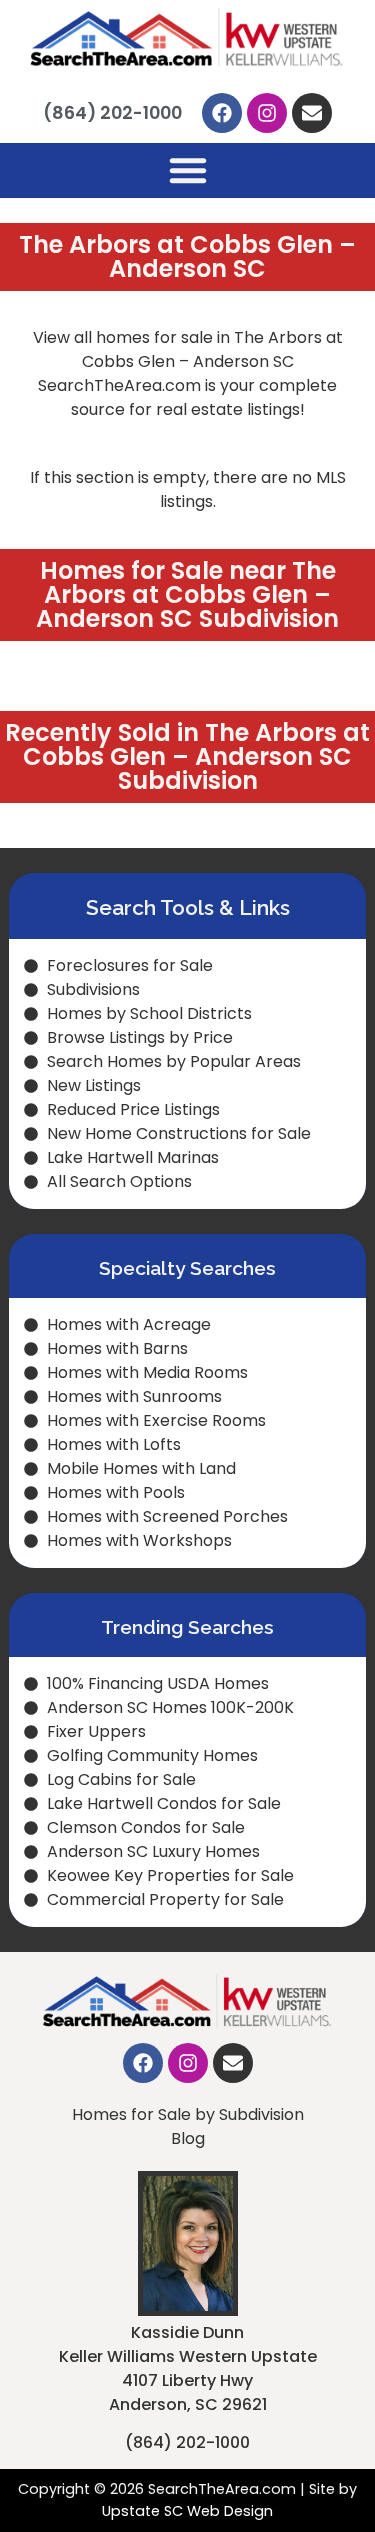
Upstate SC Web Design (187, 2511)
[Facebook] (222, 113)
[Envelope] (312, 113)
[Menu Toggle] (188, 170)
